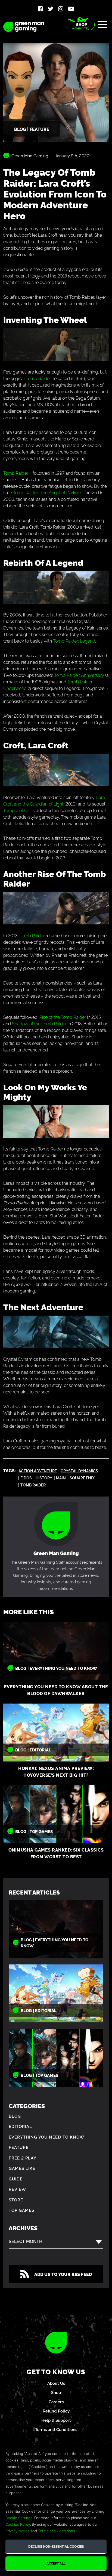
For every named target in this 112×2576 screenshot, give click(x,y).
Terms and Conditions (56, 2429)
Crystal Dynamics (79, 1471)
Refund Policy (56, 2411)
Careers (56, 2401)
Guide (16, 2179)
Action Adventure (38, 1471)
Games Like (22, 2168)
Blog (15, 2116)
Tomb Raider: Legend (74, 641)
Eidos (26, 1478)
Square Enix (82, 1478)
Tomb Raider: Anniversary (79, 675)
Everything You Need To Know (46, 2137)
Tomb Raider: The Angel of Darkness (49, 492)
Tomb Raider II (17, 473)
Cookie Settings (19, 2518)
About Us (56, 2383)
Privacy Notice (18, 2531)
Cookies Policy (18, 2524)
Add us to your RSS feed (63, 2274)
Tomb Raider (38, 378)
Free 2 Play (23, 2158)
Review (17, 2189)
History (44, 1478)
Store (16, 2200)
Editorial (20, 2126)
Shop (82, 24)
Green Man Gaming (30, 155)
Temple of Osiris (19, 810)
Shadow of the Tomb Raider (39, 1023)
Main (61, 1478)
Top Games (21, 2210)
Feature (19, 2147)
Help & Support (56, 2420)
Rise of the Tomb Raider (63, 1017)
